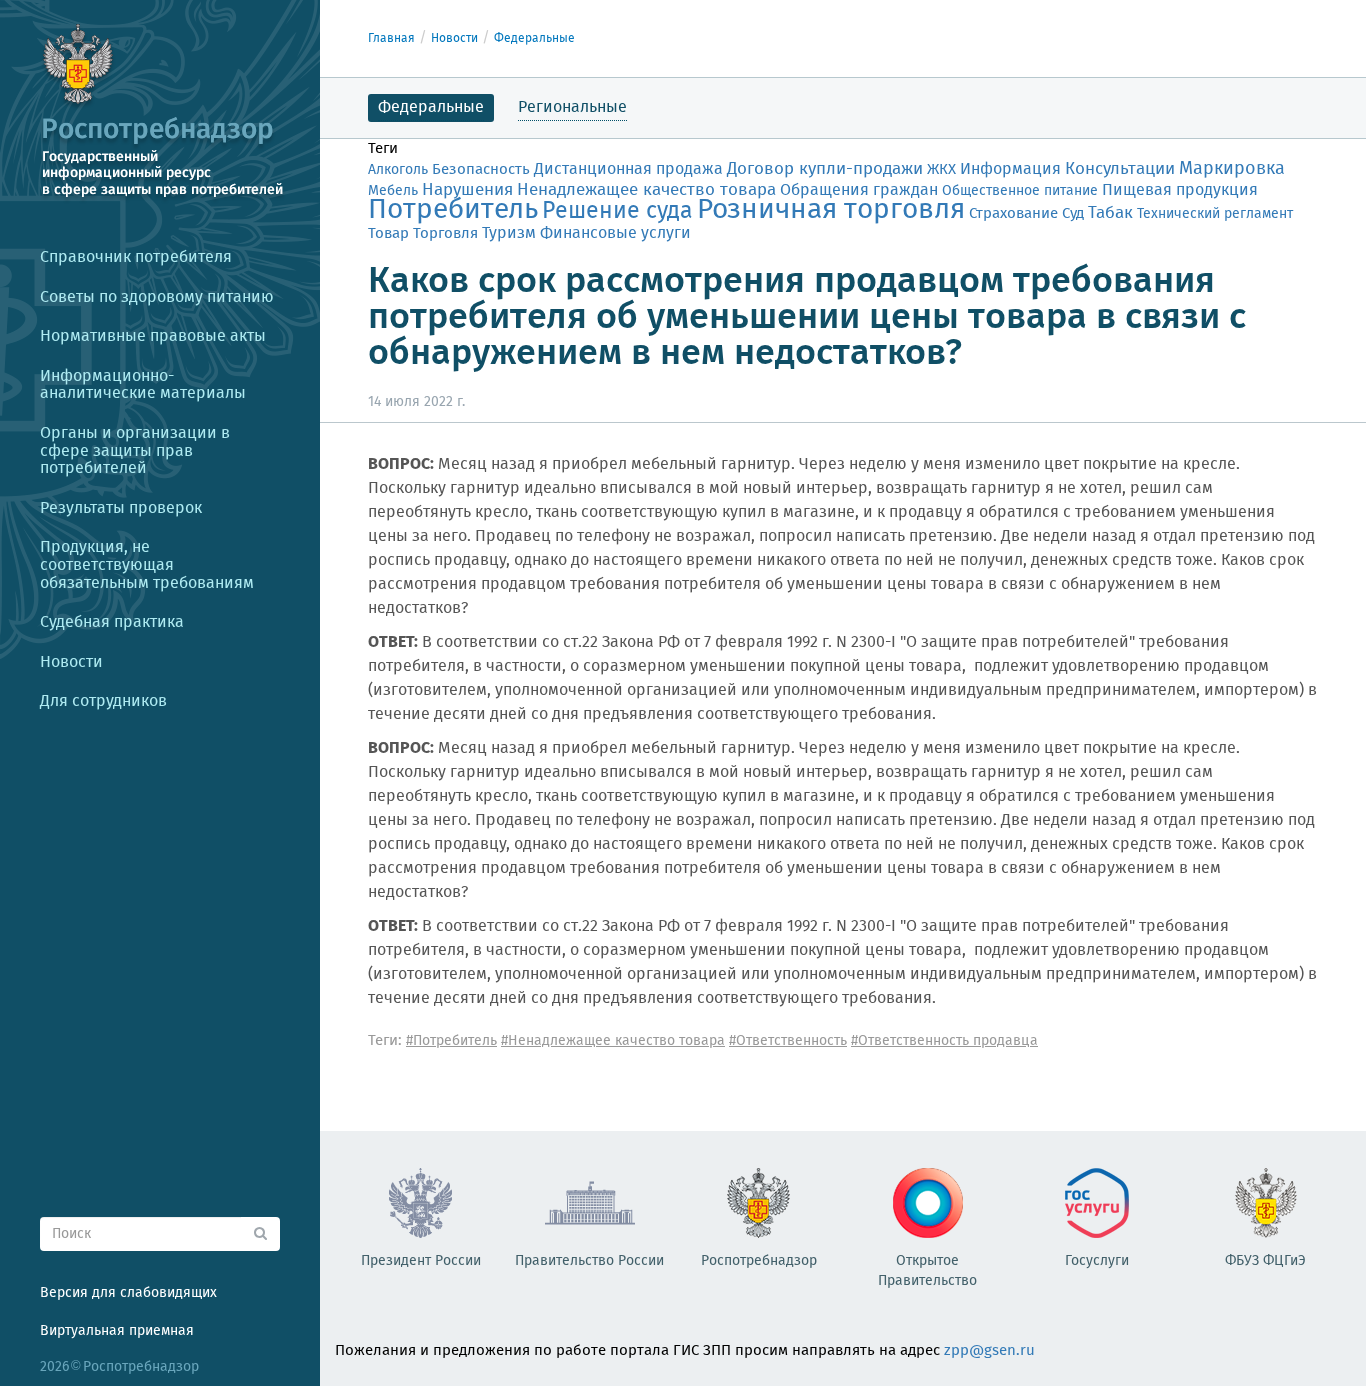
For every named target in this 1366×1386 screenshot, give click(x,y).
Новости (454, 38)
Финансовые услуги (615, 233)
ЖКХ (941, 170)
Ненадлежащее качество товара (646, 190)
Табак (1110, 213)
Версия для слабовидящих (128, 1293)
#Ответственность (788, 1041)
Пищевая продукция (1180, 190)
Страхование (1013, 214)
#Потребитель (451, 1041)
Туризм (509, 234)
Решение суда (617, 211)
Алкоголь (398, 170)
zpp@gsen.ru (989, 1351)
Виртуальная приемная (117, 1331)
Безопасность (481, 170)
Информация (1010, 169)
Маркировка (1232, 169)
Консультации (1120, 169)
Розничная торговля (831, 210)
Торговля (445, 233)
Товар (388, 233)
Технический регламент (1215, 214)
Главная (391, 38)
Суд (1073, 214)
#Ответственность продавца (944, 1041)
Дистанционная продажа (628, 169)
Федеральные (534, 38)
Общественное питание (1020, 191)
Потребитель (453, 210)
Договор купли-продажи (825, 169)
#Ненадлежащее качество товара (613, 1041)
